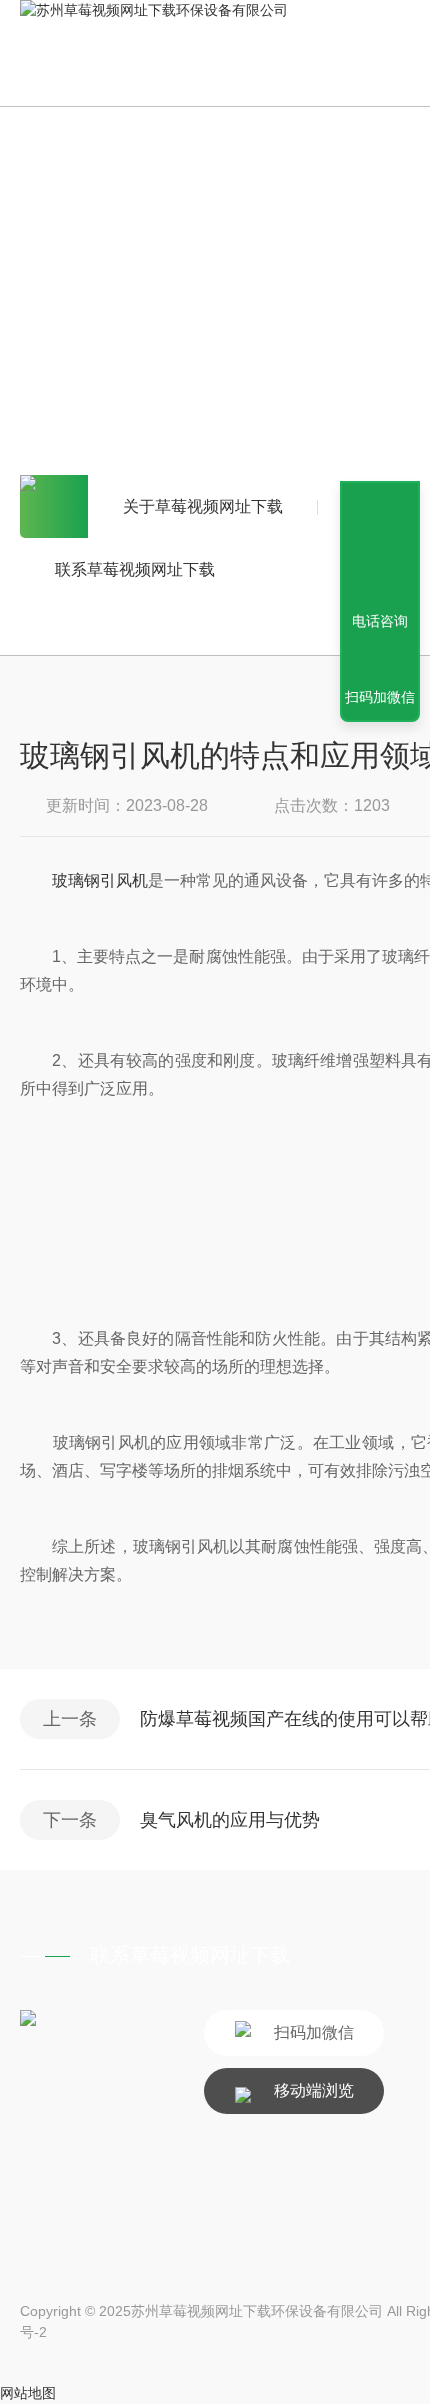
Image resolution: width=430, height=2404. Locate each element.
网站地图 (28, 2393)
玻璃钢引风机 (100, 880)
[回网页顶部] (380, 548)
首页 (54, 506)
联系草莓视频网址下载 (135, 569)
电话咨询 (380, 621)
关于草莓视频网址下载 (203, 506)
